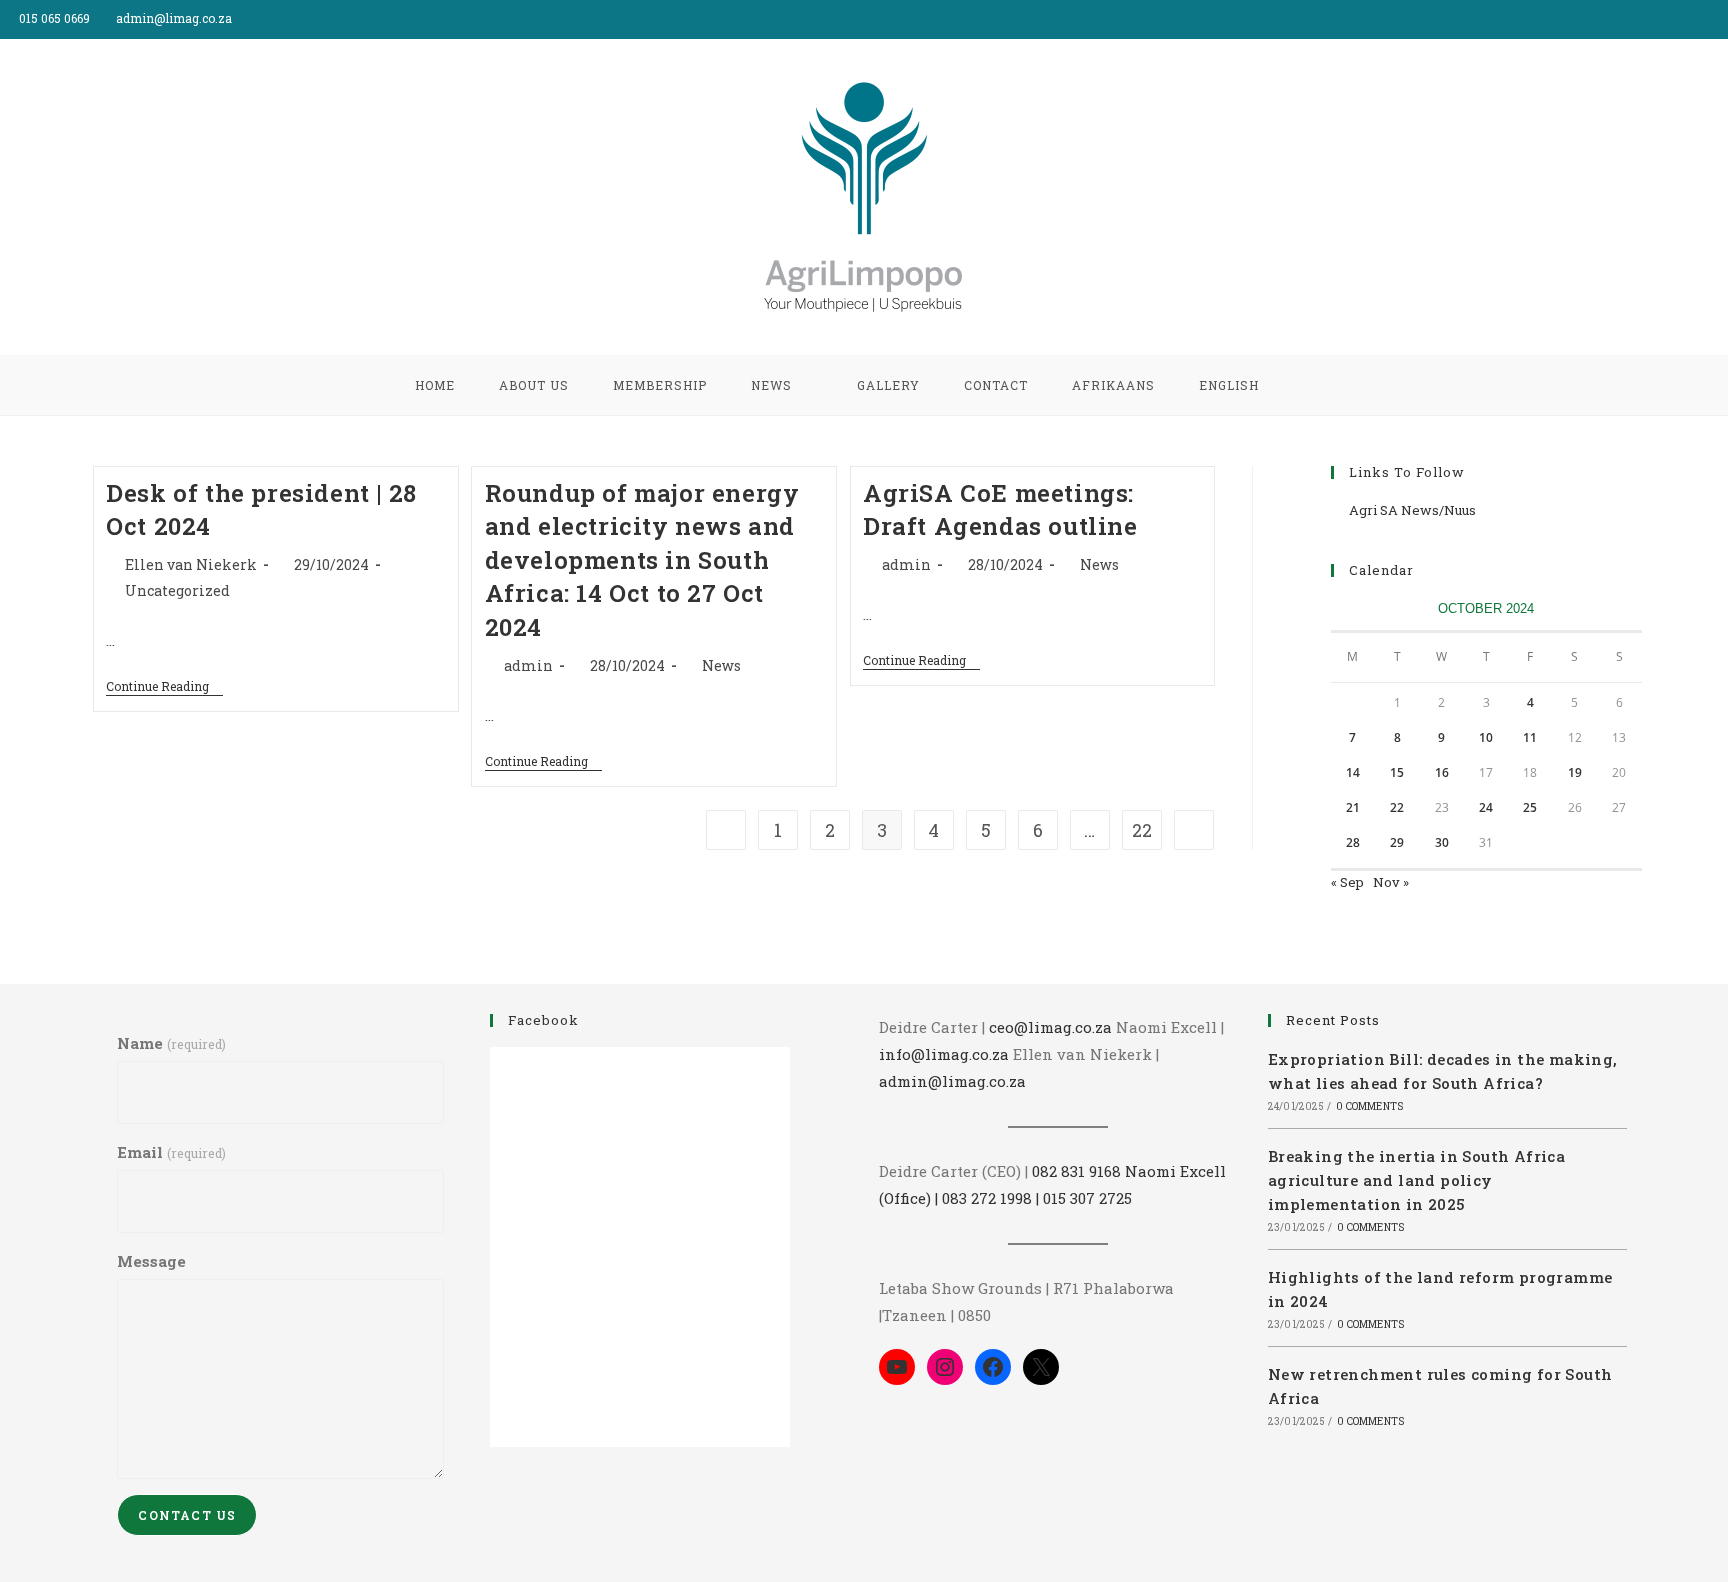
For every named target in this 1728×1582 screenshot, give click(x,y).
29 (1397, 842)
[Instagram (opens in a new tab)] (1719, 19)
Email (171, 1152)
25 (1530, 807)
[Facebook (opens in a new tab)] (1699, 19)
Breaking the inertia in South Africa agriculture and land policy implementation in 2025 (1416, 1180)
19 (1575, 772)
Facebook (543, 1020)
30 (1442, 842)
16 (1442, 772)
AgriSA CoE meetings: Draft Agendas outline (1000, 510)
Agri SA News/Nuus (1412, 510)
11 (1530, 737)
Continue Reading (164, 687)
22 (1142, 830)
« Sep (1347, 882)
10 (1486, 737)
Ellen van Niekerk (191, 564)
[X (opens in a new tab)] (1676, 19)
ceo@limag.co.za (1050, 1027)
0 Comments (1369, 1106)
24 (1486, 807)
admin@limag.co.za (952, 1081)
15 (1397, 772)
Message (151, 1261)
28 (1353, 842)
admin (528, 665)
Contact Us (187, 1515)
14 (1353, 772)
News (721, 665)
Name (171, 1043)
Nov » (1391, 882)
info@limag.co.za (944, 1054)
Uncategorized (177, 590)
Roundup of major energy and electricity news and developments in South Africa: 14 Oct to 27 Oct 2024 (642, 560)
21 (1353, 807)
